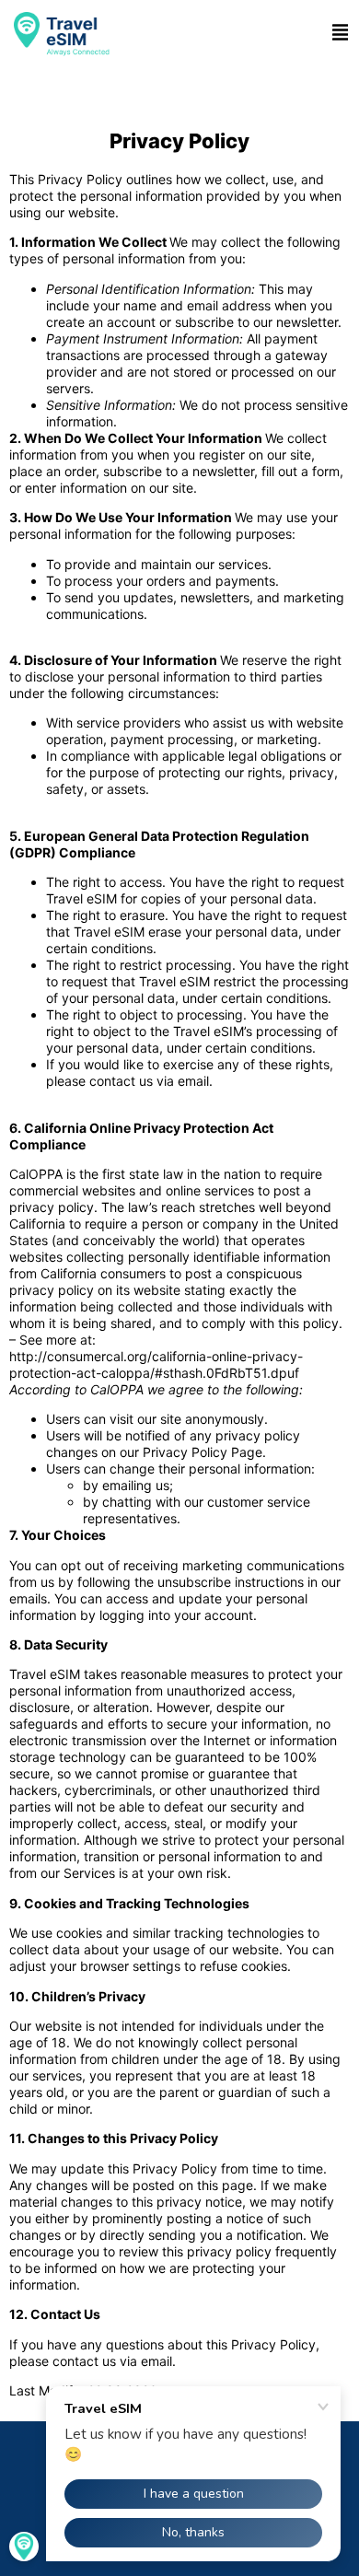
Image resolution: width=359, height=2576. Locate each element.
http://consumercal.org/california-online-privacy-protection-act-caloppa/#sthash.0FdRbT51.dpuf (156, 1364)
